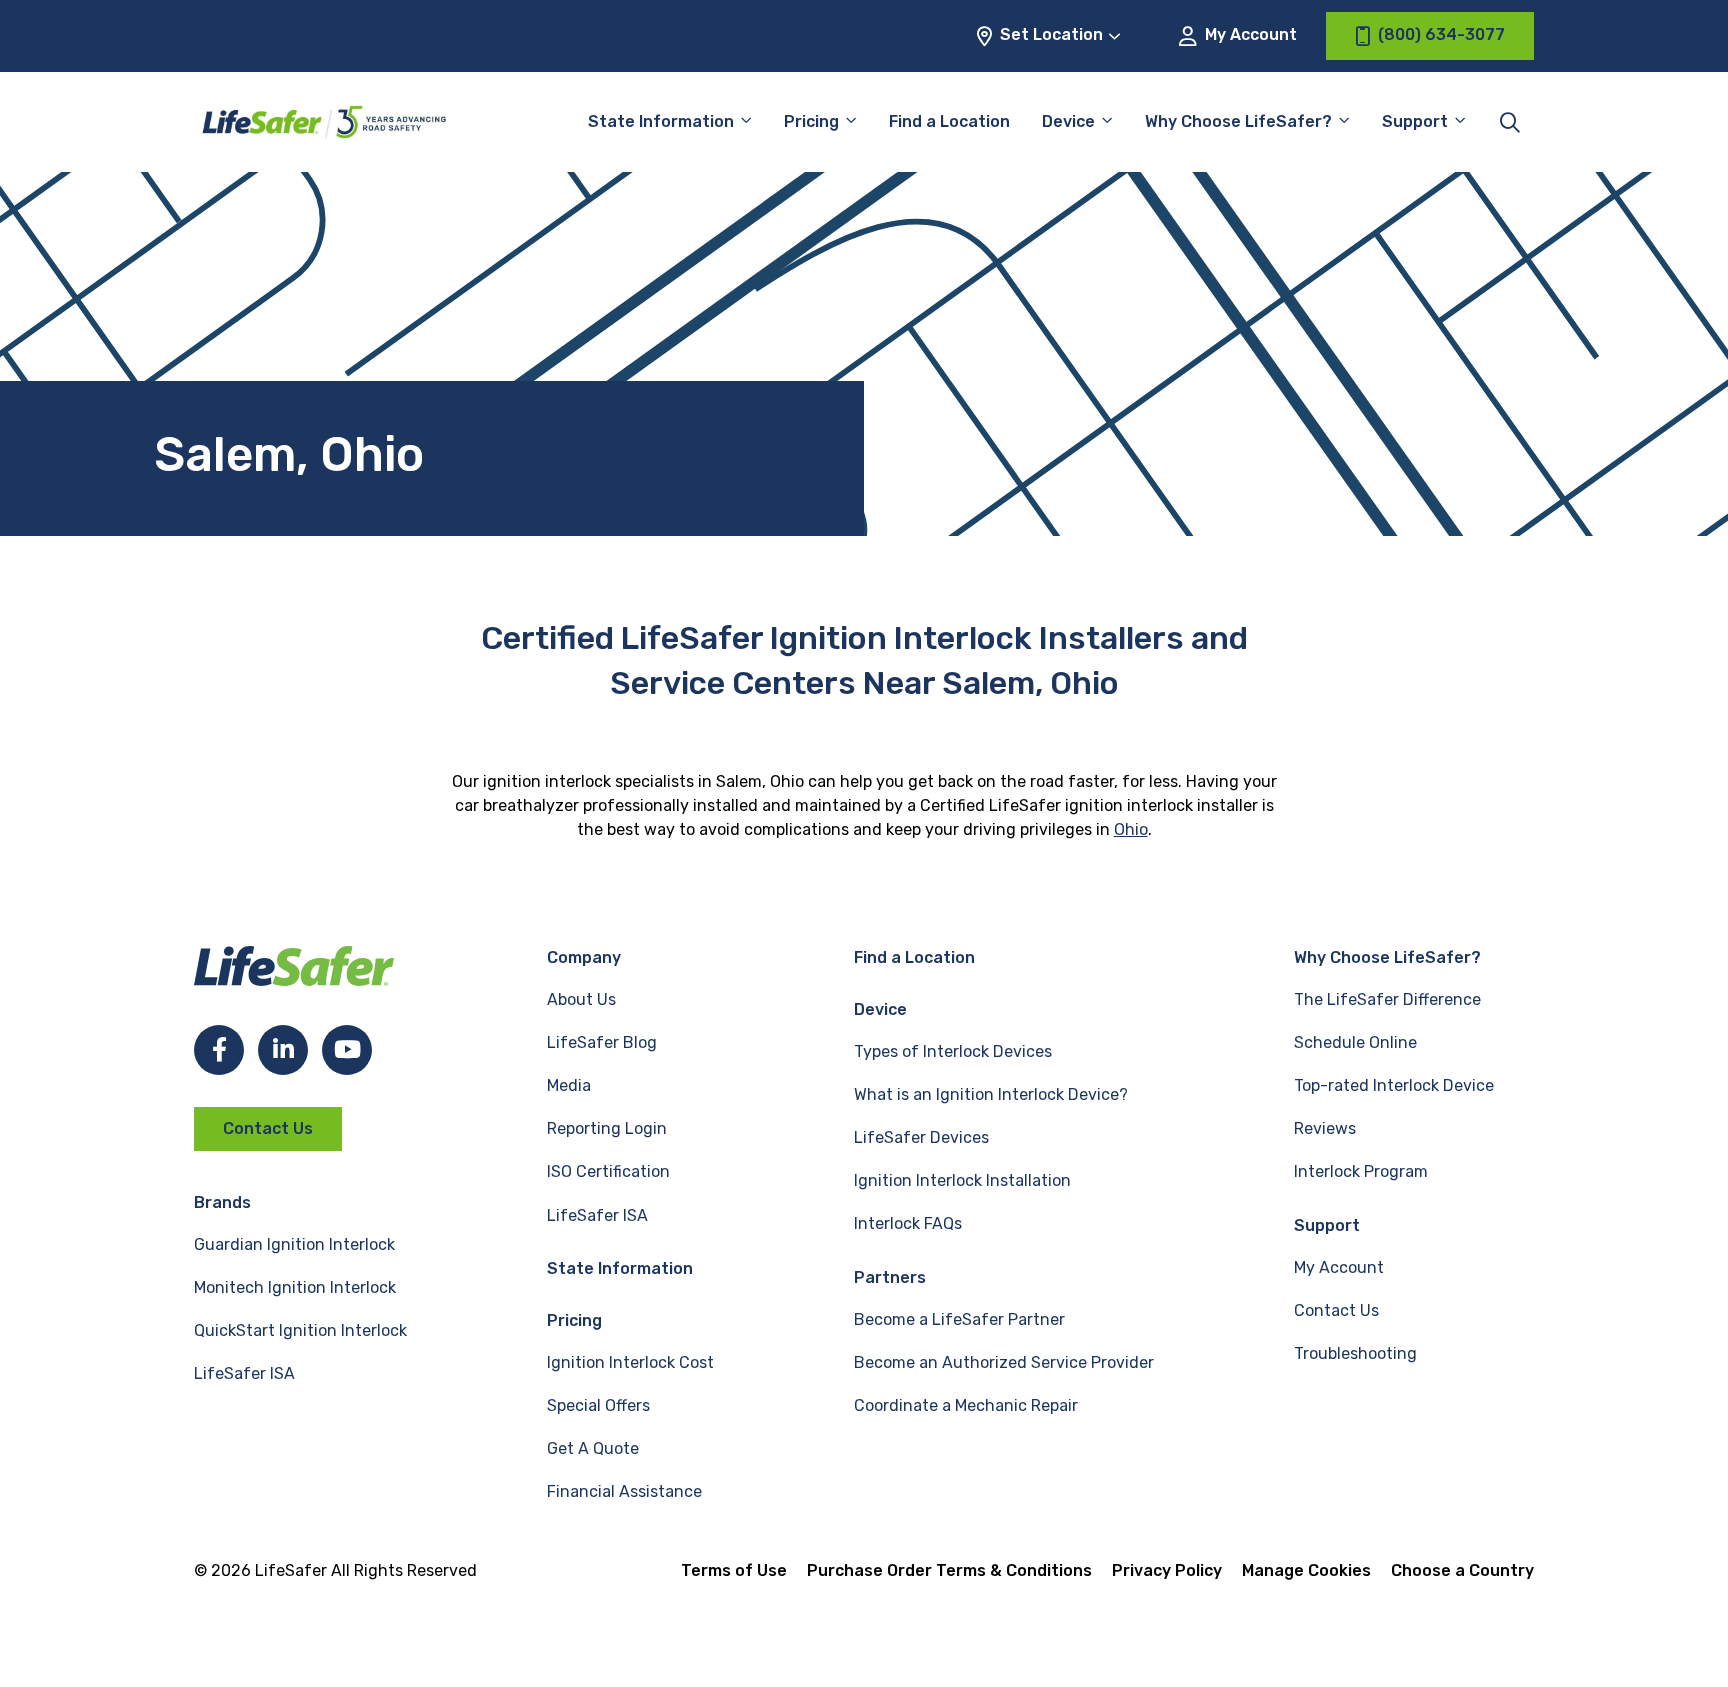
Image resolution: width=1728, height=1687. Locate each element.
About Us (581, 999)
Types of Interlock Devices (953, 1051)
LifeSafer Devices (921, 1137)
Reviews (1325, 1128)
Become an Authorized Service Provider (1004, 1362)
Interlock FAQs (908, 1223)
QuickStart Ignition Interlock (300, 1330)
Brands (222, 1202)
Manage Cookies (1306, 1570)
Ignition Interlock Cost (630, 1362)
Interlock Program (1361, 1171)
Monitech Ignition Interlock (295, 1287)
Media (569, 1085)
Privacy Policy (1167, 1570)
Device (1068, 121)
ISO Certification (608, 1171)
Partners (890, 1277)
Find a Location (949, 121)
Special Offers (598, 1405)
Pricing (811, 121)
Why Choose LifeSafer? (1238, 121)
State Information (661, 121)
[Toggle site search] (1510, 122)
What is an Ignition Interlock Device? (991, 1094)
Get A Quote (593, 1448)
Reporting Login (607, 1128)
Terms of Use (734, 1570)
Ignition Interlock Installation (962, 1180)
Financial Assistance (624, 1491)
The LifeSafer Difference (1387, 999)
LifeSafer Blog (602, 1042)
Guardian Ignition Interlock (294, 1244)
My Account (1249, 34)
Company (584, 957)
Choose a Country (1462, 1570)
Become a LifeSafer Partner (959, 1319)
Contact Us (268, 1128)
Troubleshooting (1355, 1353)
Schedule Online (1355, 1042)
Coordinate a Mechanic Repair (966, 1405)
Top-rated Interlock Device (1394, 1085)
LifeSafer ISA (244, 1373)
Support (1327, 1225)
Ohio (1131, 829)
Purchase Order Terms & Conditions (949, 1570)
